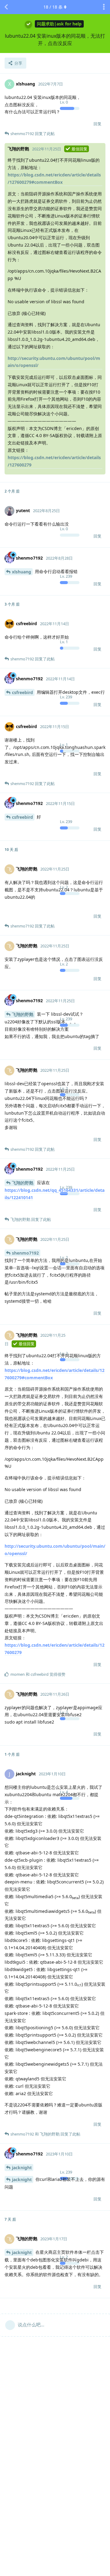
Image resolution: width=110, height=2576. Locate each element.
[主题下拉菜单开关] (104, 7)
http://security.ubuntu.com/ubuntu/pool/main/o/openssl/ (54, 362)
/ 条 (53, 7)
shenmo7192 (25, 1253)
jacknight (22, 2168)
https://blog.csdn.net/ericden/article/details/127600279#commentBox (54, 178)
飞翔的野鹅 (23, 1014)
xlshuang (22, 572)
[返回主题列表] (6, 7)
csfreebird (22, 692)
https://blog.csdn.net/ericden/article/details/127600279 (54, 461)
